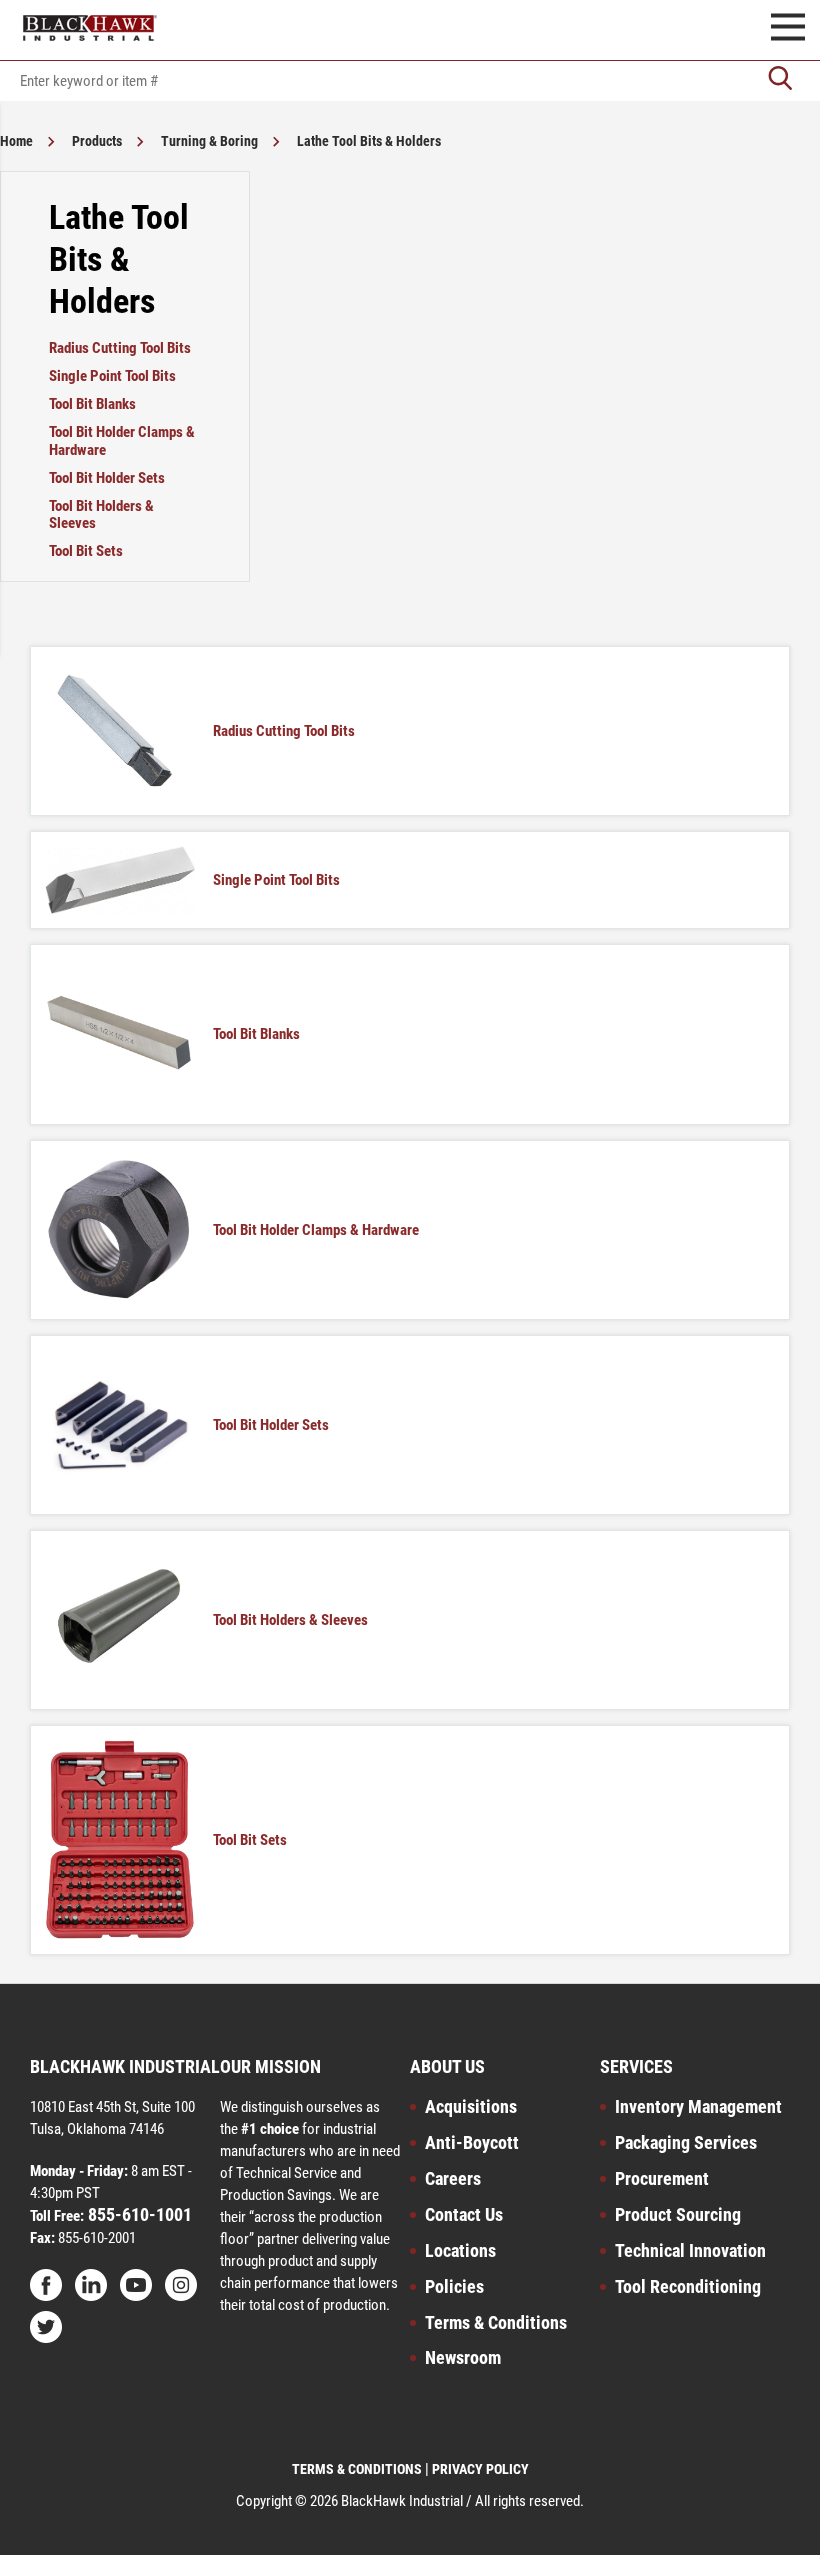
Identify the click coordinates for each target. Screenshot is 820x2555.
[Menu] (788, 30)
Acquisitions (471, 2106)
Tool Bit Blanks (92, 404)
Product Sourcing (678, 2214)
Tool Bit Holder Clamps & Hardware (122, 441)
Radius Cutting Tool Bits (120, 348)
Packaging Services (686, 2142)
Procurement (662, 2178)
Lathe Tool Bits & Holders (369, 141)
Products (97, 141)
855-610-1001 (138, 2214)
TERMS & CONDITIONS (357, 2469)
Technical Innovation (690, 2250)
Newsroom (463, 2357)
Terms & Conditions (496, 2322)
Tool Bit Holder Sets (107, 478)
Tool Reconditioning (688, 2286)
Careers (453, 2178)
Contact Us (464, 2214)
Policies (454, 2286)
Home (16, 141)
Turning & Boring (209, 141)
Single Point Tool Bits (112, 376)
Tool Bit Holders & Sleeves (101, 515)
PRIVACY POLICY (480, 2469)
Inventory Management (698, 2106)
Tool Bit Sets (86, 551)
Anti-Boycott (472, 2142)
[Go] (780, 80)
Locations (460, 2250)
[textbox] (410, 81)
